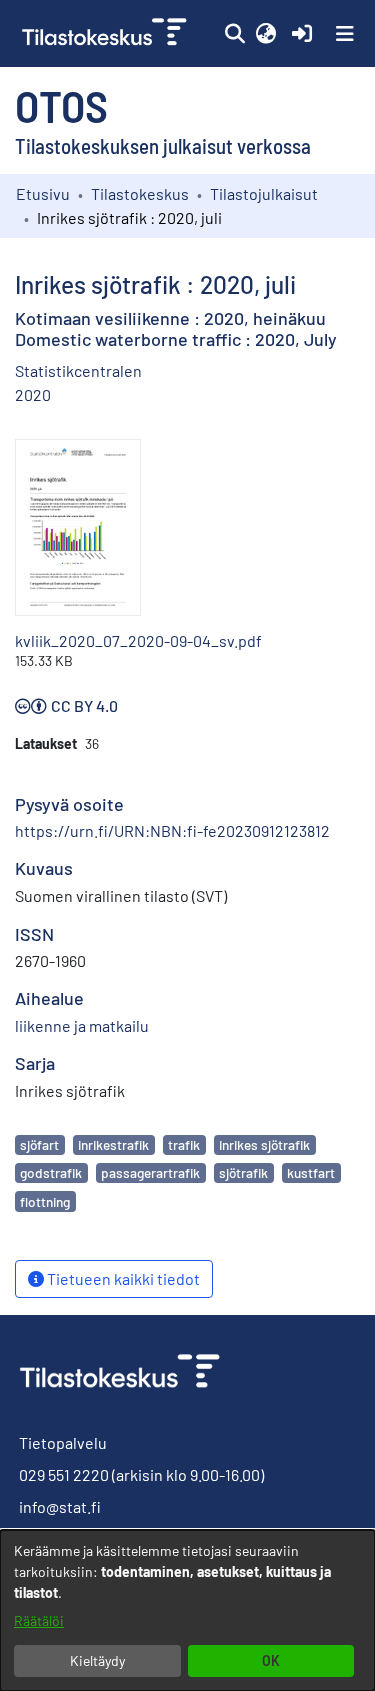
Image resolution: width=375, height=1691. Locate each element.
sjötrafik (243, 1172)
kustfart (311, 1172)
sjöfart (39, 1144)
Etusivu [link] (43, 193)
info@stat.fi (60, 1506)
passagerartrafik (150, 1172)
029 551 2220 (64, 1474)
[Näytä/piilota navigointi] (345, 34)
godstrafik (51, 1172)
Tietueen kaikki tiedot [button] (122, 1278)
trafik (184, 1144)
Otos (61, 105)
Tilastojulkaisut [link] (264, 193)
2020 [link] (33, 394)
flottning (45, 1201)
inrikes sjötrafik (264, 1144)
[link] (106, 33)
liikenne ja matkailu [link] (82, 1025)
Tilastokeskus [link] (140, 193)
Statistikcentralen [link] (78, 370)
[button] (234, 34)
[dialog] (187, 1610)
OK (271, 1660)
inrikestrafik (113, 1144)
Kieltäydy (97, 1660)
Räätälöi (39, 1620)
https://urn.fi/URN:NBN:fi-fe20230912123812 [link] (172, 830)
